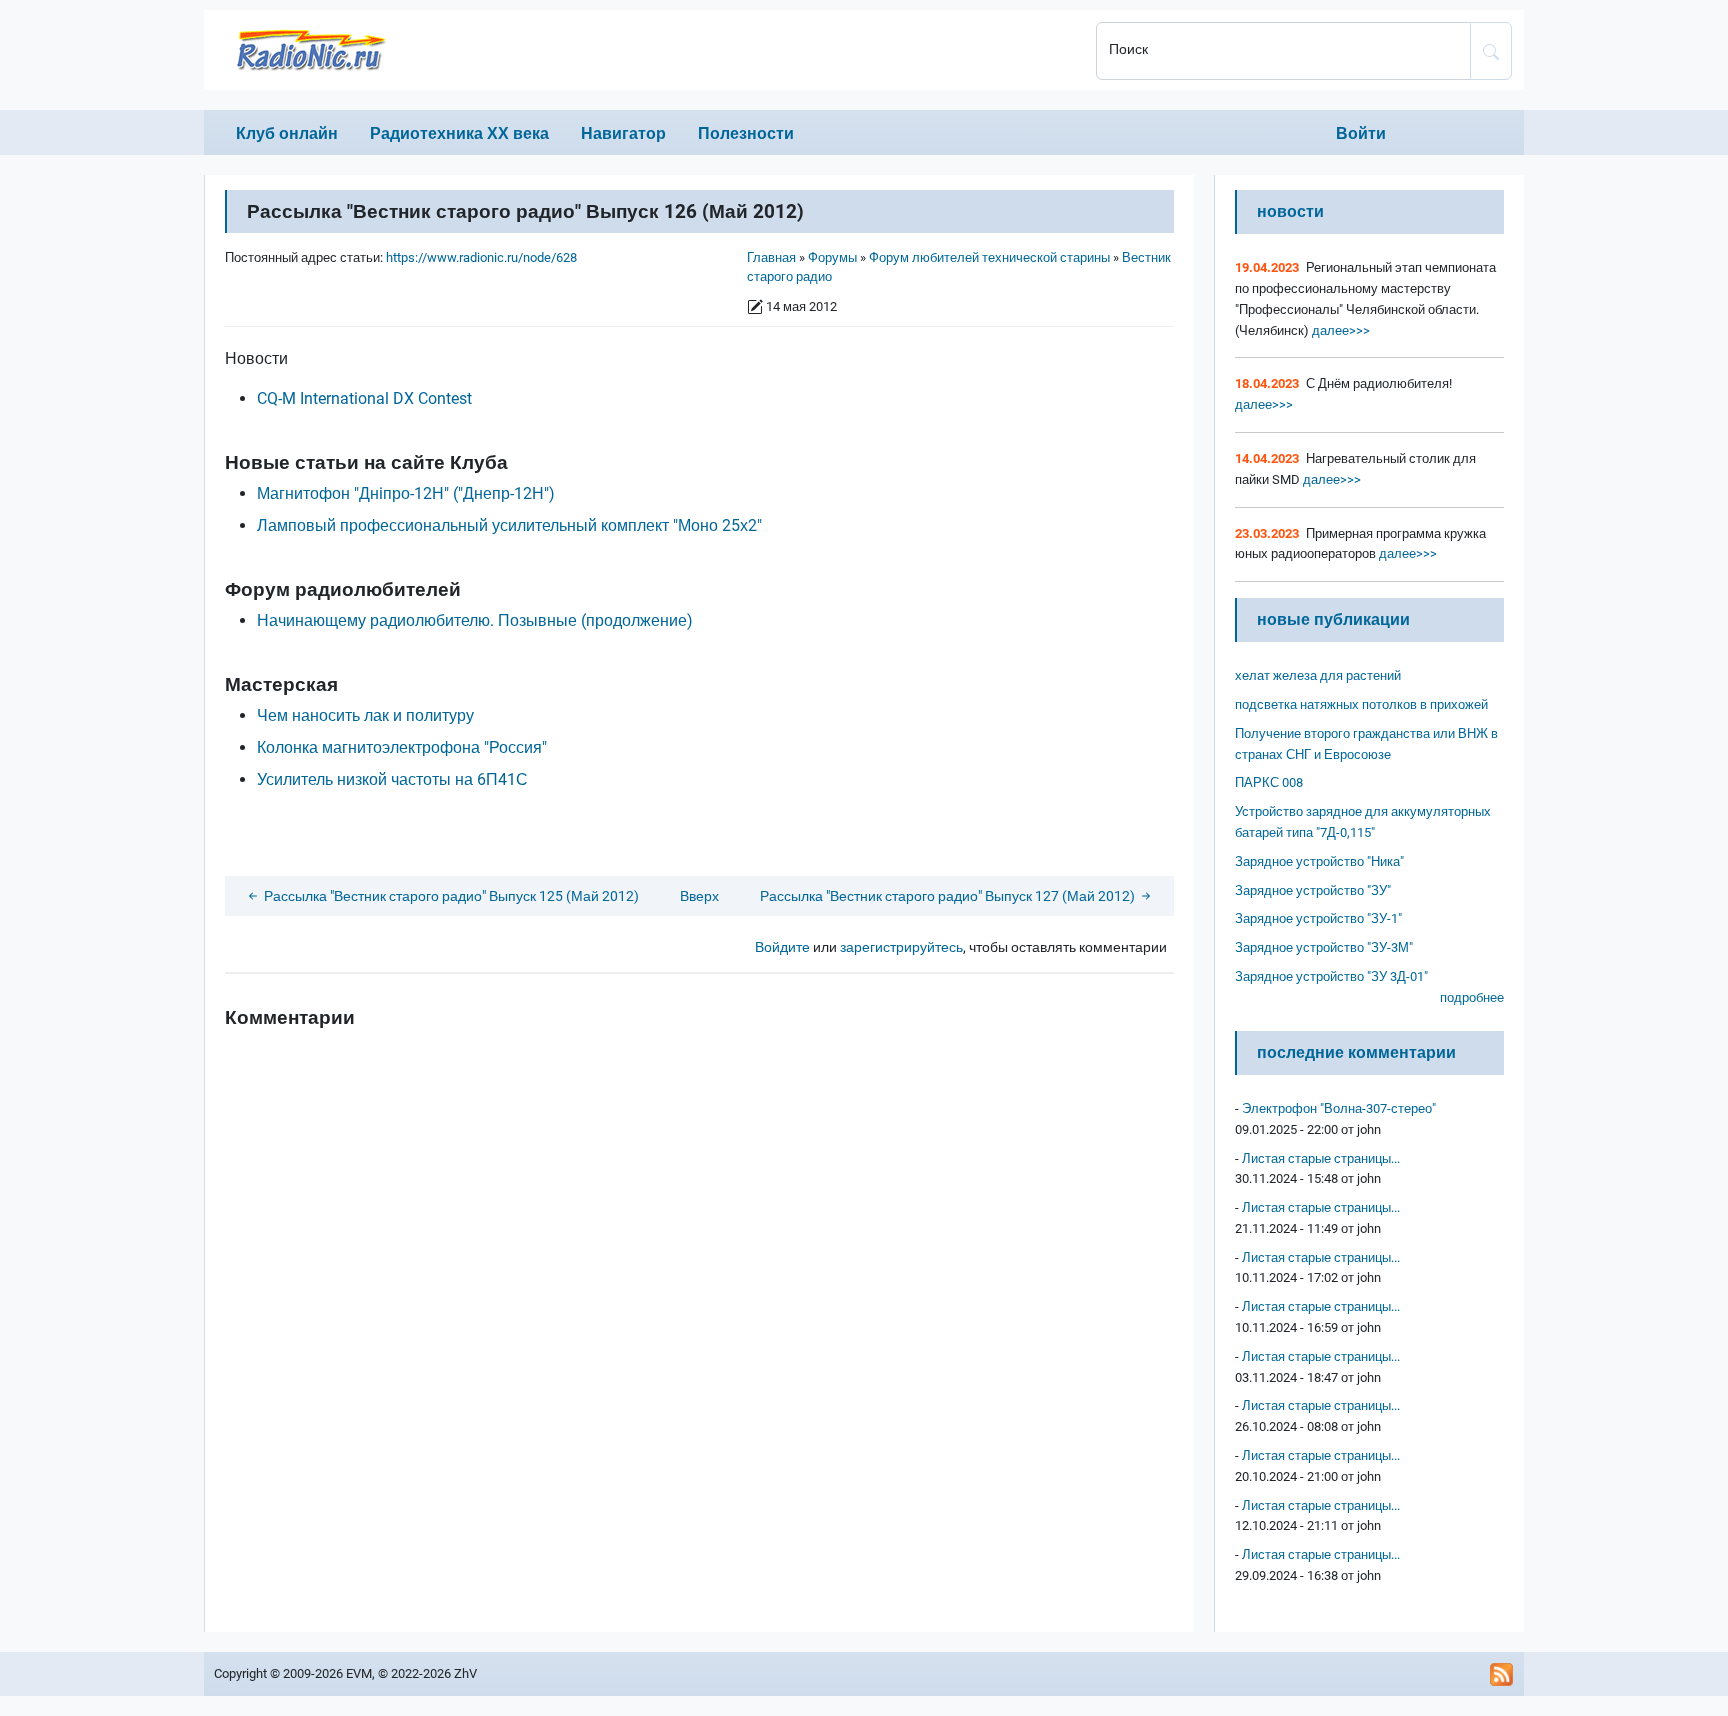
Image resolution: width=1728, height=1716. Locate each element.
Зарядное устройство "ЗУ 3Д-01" (1331, 976)
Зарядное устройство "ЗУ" (1313, 890)
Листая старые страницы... (1321, 1158)
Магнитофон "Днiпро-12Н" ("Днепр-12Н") (406, 493)
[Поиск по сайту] (1491, 51)
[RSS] (1502, 1674)
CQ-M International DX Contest (364, 398)
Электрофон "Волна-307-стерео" (1339, 1108)
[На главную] (644, 50)
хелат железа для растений (1318, 675)
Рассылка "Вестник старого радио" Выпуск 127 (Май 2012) (949, 896)
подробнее (1472, 997)
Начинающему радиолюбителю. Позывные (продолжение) (475, 620)
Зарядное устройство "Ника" (1319, 861)
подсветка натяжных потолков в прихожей (1361, 704)
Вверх (699, 896)
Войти (1361, 133)
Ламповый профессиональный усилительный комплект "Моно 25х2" (509, 525)
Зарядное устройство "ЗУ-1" (1318, 918)
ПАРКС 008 (1269, 782)
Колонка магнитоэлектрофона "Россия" (402, 747)
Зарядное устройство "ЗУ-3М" (1324, 947)
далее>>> (1339, 330)
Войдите (782, 947)
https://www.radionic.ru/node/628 (481, 257)
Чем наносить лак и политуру (365, 715)
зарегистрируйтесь (901, 947)
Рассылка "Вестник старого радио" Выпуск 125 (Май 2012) (450, 896)
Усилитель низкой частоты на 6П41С (392, 779)
